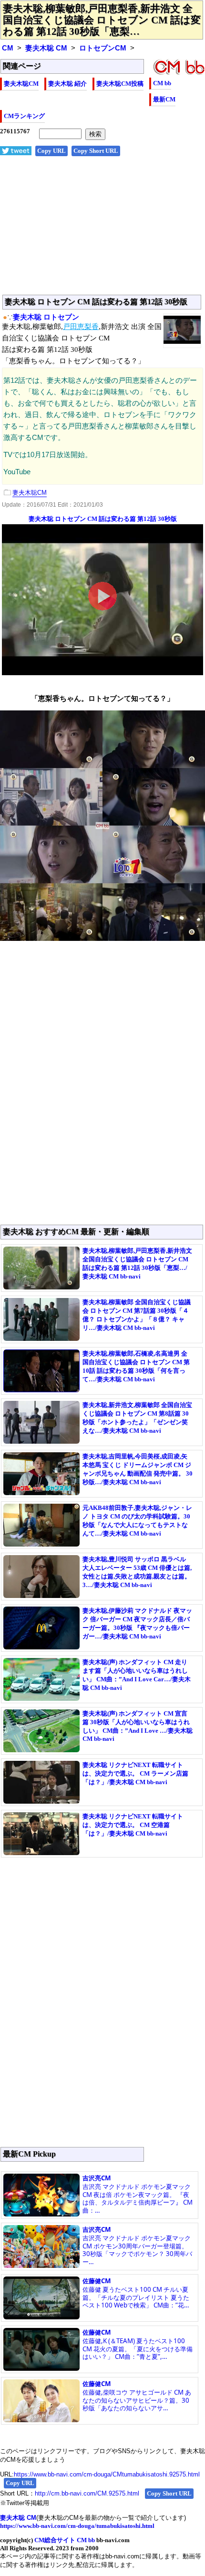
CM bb (162, 83)
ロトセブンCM (103, 48)
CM (8, 48)
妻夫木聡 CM (46, 48)
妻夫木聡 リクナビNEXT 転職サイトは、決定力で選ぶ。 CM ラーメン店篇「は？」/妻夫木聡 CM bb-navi (135, 1773)
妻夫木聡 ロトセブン (46, 317)
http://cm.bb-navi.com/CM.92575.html (87, 2493)
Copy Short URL (96, 151)
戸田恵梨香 (81, 327)
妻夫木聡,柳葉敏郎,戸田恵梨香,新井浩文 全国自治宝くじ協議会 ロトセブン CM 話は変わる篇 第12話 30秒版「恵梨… (102, 20)
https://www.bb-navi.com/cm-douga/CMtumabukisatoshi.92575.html (107, 2474)
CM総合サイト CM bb (65, 2540)
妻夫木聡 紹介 (67, 84)
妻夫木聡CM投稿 (120, 84)
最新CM (164, 99)
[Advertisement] (102, 230)
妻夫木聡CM (21, 84)
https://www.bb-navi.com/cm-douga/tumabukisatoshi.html (77, 2526)
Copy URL (51, 151)
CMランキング (24, 116)
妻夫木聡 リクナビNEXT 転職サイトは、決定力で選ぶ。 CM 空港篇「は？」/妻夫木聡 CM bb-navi (133, 1825)
